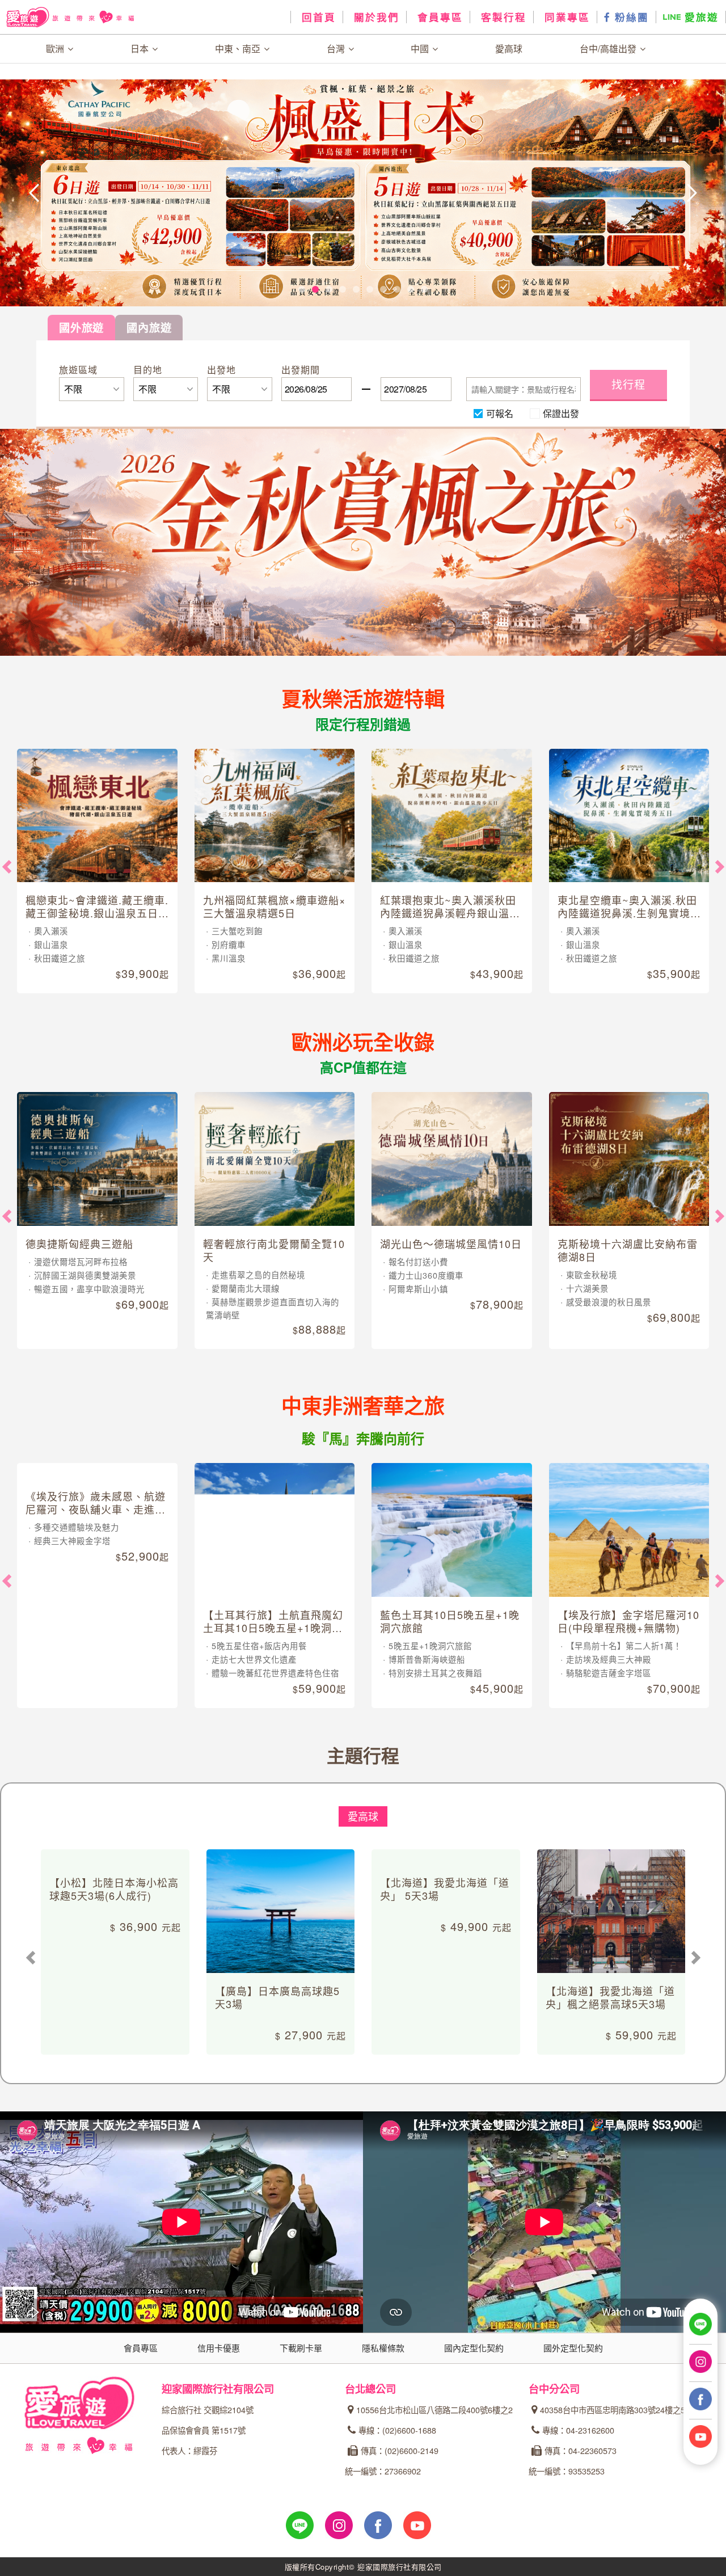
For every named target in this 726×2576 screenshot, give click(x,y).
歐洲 (56, 49)
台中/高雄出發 (609, 49)
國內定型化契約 (474, 2348)
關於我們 (375, 17)
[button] (73, 193)
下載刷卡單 (301, 2348)
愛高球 (509, 49)
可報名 (500, 413)
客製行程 (502, 17)
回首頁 (317, 17)
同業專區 (565, 17)
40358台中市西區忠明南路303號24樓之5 (613, 2410)
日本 (141, 49)
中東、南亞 (239, 49)
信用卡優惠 (219, 2348)
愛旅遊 (700, 17)
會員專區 (438, 17)
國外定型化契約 (573, 2348)
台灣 (337, 49)
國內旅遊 (149, 327)
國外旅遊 (81, 327)
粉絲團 (630, 17)
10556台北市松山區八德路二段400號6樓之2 (434, 2410)
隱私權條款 (383, 2348)
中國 (421, 49)
